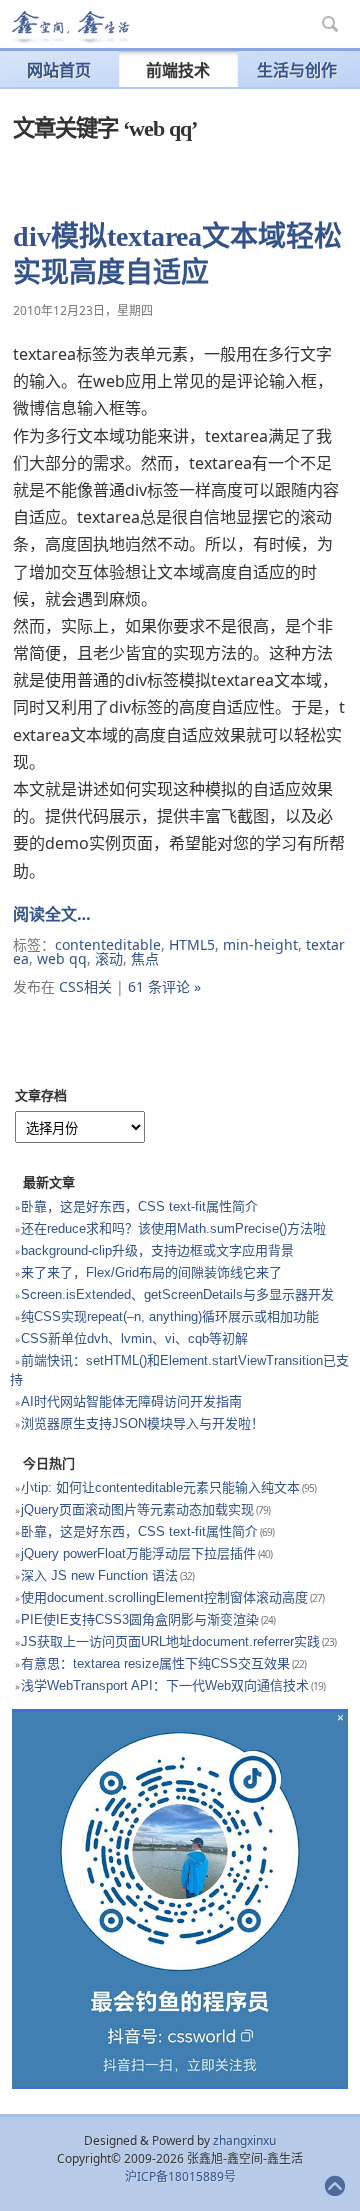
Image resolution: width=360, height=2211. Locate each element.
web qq (62, 958)
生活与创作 (297, 70)
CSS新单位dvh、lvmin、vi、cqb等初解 (134, 1338)
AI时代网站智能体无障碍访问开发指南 (131, 1401)
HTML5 (192, 944)
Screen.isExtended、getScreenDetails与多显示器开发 (177, 1294)
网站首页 (59, 70)
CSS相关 (85, 986)
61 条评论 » (164, 986)
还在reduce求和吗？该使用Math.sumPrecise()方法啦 (173, 1228)
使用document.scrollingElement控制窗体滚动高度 (164, 1597)
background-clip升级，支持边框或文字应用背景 (157, 1250)
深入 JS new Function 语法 (99, 1575)
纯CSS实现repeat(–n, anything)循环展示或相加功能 (170, 1316)
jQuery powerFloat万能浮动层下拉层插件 (138, 1553)
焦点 (145, 958)
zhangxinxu (244, 2140)
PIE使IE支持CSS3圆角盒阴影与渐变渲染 (140, 1619)
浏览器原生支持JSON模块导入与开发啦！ (142, 1423)
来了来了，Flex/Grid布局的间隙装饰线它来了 (151, 1272)
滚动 (109, 958)
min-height (260, 944)
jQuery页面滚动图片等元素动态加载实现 (137, 1509)
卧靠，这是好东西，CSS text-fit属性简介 (139, 1206)
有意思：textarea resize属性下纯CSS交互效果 (155, 1663)
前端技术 (178, 70)
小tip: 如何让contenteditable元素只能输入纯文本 (160, 1487)
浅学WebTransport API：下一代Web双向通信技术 (165, 1685)
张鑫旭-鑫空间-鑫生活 (70, 27)
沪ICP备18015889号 (180, 2176)
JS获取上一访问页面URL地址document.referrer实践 (170, 1641)
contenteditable (108, 944)
